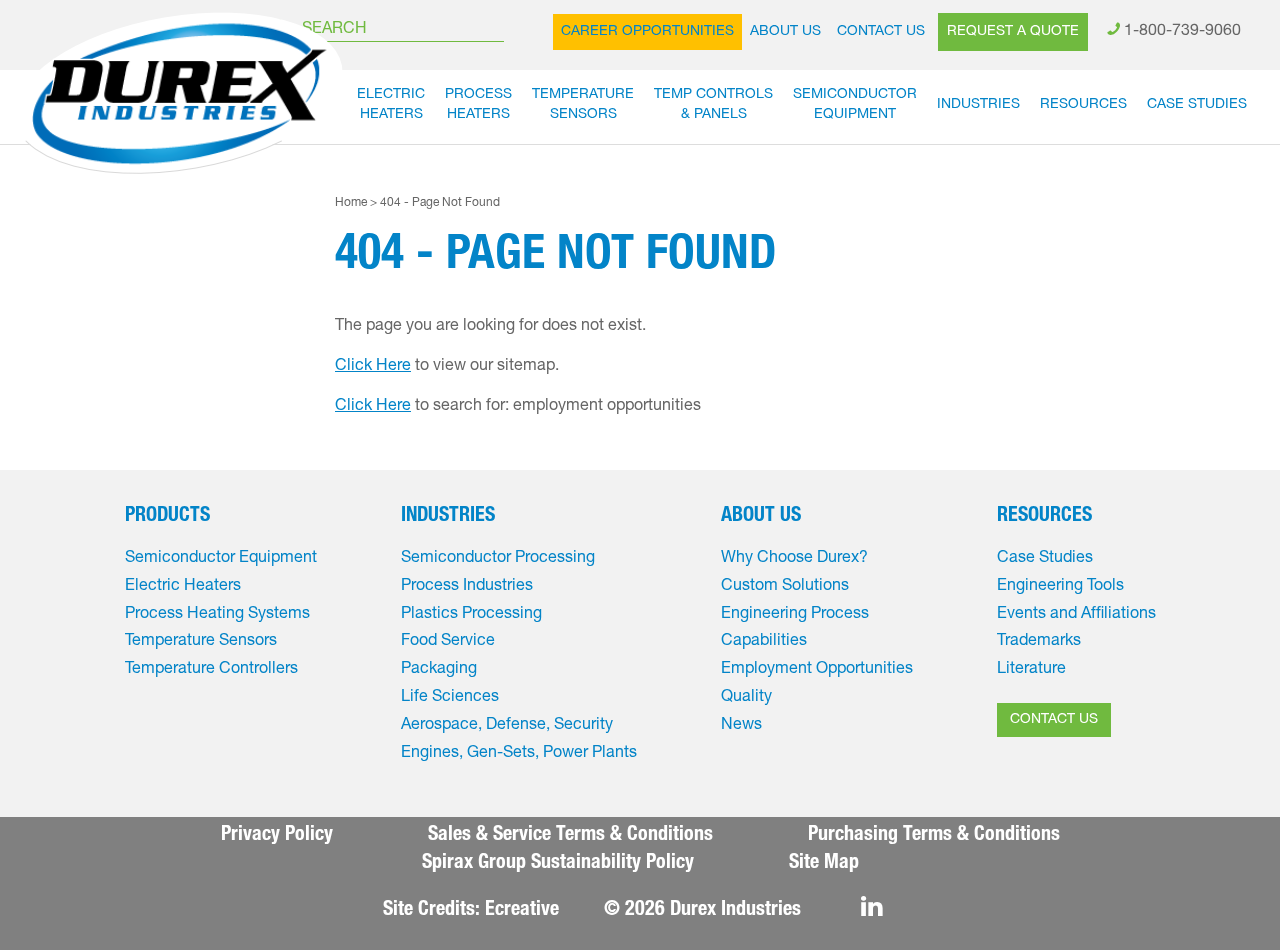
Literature (1031, 670)
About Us (785, 32)
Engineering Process (795, 615)
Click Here (373, 367)
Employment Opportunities (817, 670)
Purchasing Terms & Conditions (934, 836)
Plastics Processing (471, 615)
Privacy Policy (277, 836)
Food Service (448, 642)
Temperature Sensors (201, 642)
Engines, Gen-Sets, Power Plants (519, 754)
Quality (746, 698)
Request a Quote (1013, 32)
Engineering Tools (1060, 587)
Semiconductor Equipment (221, 559)
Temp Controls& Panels (713, 105)
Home (351, 203)
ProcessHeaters (478, 105)
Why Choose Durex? (794, 559)
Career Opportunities (647, 32)
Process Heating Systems (217, 615)
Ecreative (522, 911)
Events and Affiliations (1076, 615)
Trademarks (1039, 642)
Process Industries (467, 587)
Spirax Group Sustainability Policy (558, 864)
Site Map (824, 864)
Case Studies (1197, 105)
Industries (978, 105)
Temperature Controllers (211, 670)
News (741, 726)
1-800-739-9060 (1182, 32)
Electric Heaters (183, 587)
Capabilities (764, 642)
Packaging (439, 670)
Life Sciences (450, 698)
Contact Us (881, 32)
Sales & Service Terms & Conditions (570, 836)
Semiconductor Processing (498, 559)
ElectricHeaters (391, 105)
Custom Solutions (785, 587)
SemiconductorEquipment (855, 105)
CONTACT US (1054, 720)
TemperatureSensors (583, 105)
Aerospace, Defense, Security (507, 726)
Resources (1083, 105)
